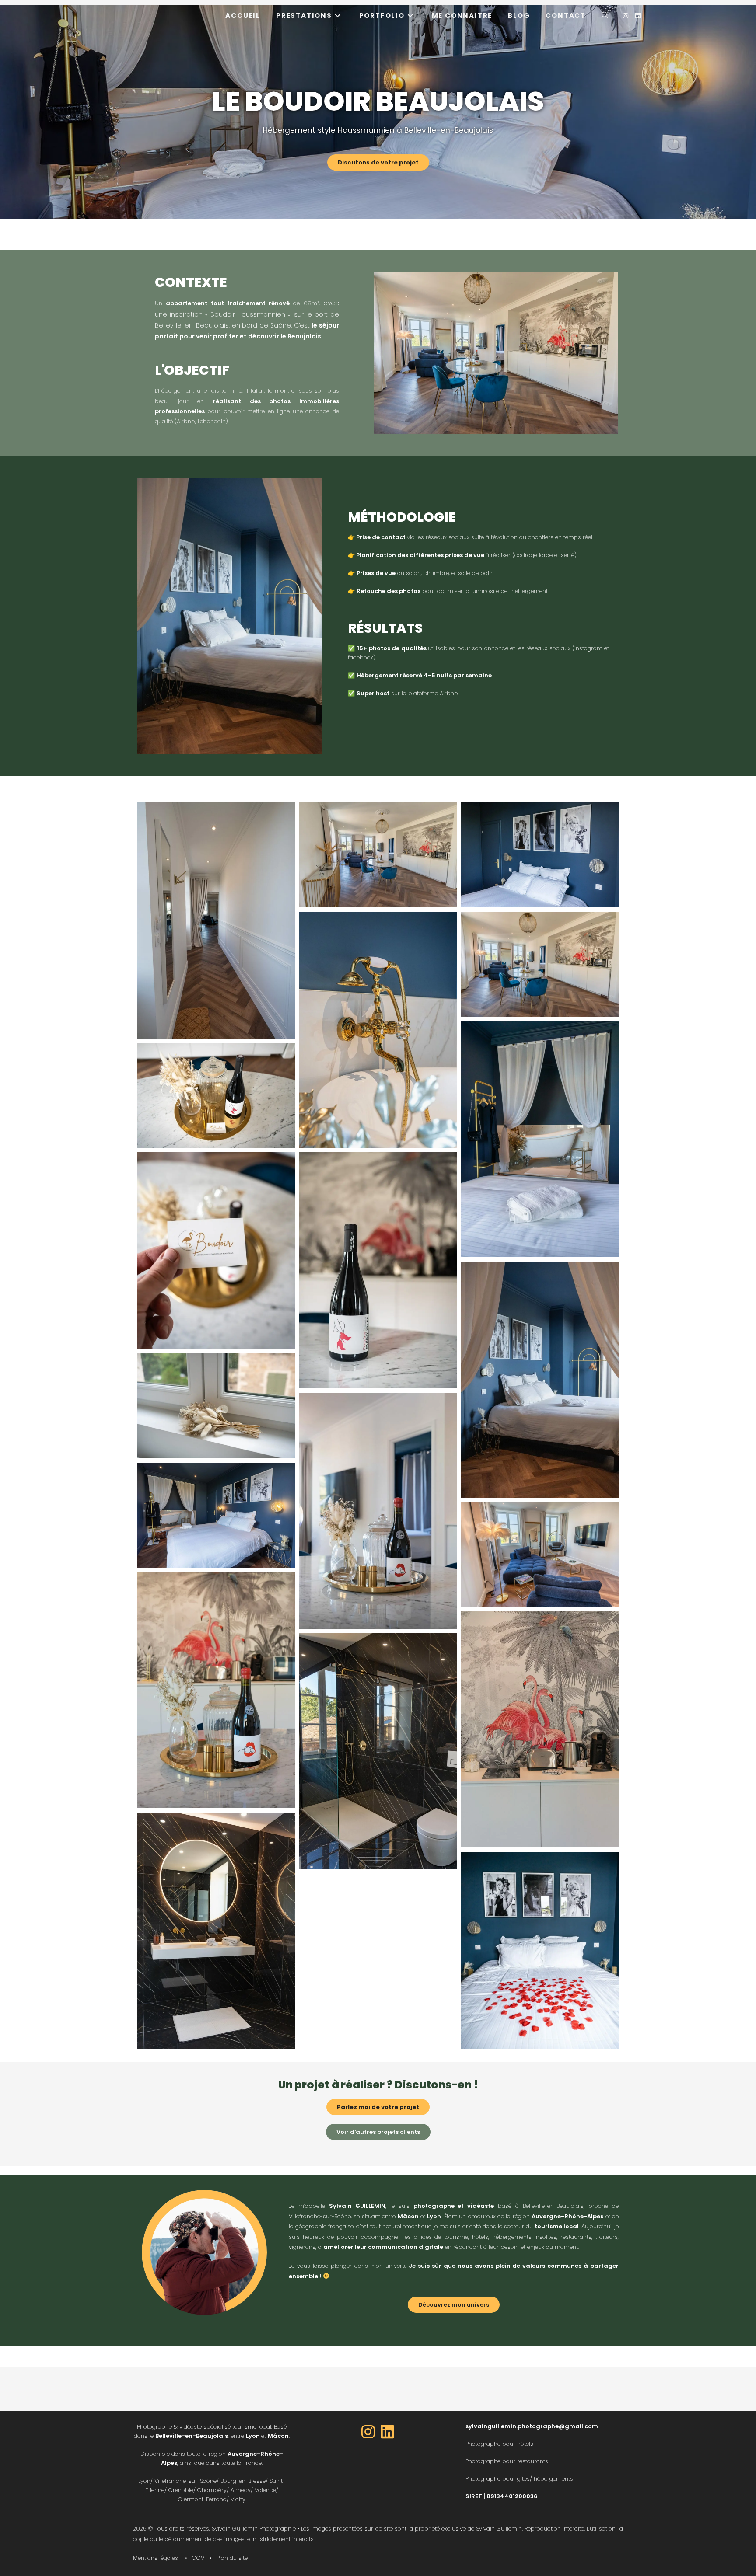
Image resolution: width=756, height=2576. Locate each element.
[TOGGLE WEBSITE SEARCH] (605, 16)
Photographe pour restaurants (507, 2461)
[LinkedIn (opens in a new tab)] (638, 16)
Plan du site (232, 2558)
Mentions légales (156, 2558)
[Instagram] (368, 2431)
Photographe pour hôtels (499, 2444)
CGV (198, 2558)
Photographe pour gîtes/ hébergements (519, 2479)
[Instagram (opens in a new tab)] (626, 16)
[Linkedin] (388, 2431)
